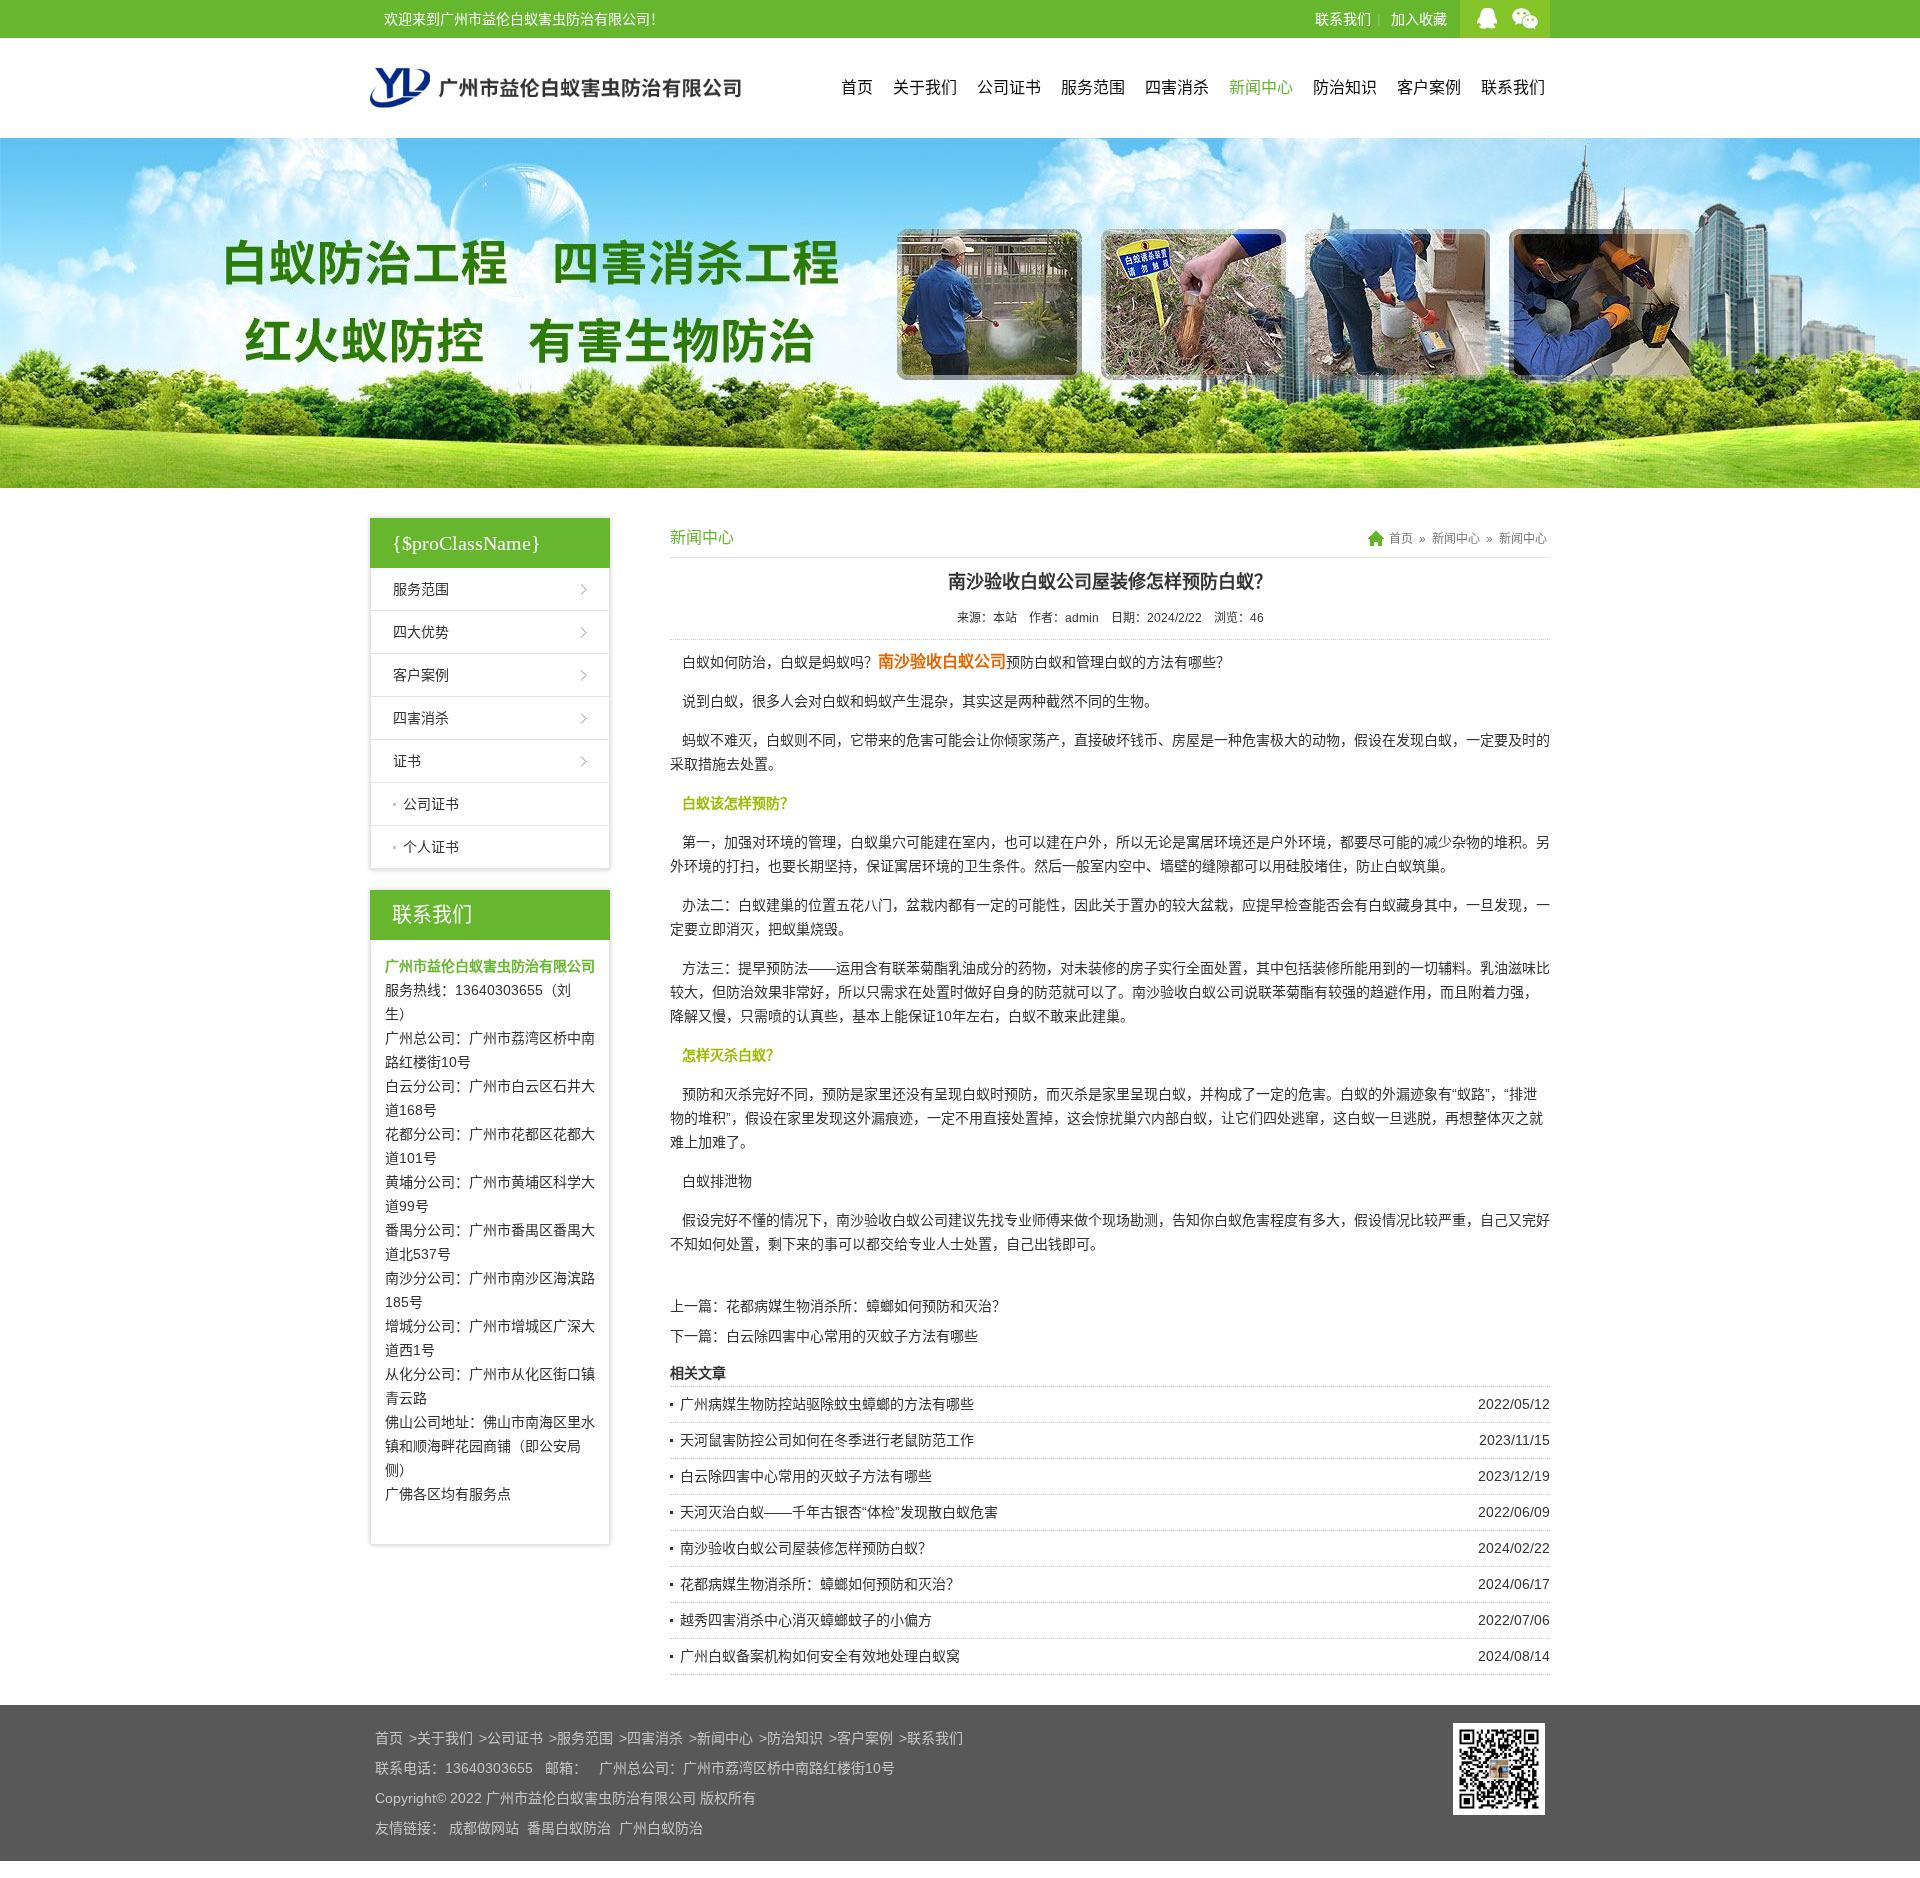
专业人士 (936, 1244)
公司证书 (1009, 87)
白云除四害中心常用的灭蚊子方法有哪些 (852, 1336)
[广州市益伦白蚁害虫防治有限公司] (555, 130)
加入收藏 (1419, 19)
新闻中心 (1261, 87)
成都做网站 (484, 1828)
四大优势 (421, 632)
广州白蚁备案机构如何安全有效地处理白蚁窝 (820, 1656)
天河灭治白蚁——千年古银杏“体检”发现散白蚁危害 (839, 1512)
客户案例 (1429, 87)
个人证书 (431, 847)
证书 (407, 761)
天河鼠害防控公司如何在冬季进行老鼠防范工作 (827, 1440)
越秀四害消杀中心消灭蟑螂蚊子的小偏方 (806, 1620)
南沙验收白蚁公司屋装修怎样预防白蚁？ (806, 1548)
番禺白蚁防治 (569, 1828)
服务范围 (1093, 87)
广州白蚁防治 (661, 1828)
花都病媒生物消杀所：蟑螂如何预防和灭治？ (866, 1306)
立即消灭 (726, 929)
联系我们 (1343, 19)
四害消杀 (1177, 87)
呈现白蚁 (1158, 1094)
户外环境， (1305, 842)
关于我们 (925, 87)
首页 (857, 87)
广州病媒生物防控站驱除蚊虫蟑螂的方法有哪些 (827, 1404)
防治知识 (1345, 87)
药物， (1039, 968)
